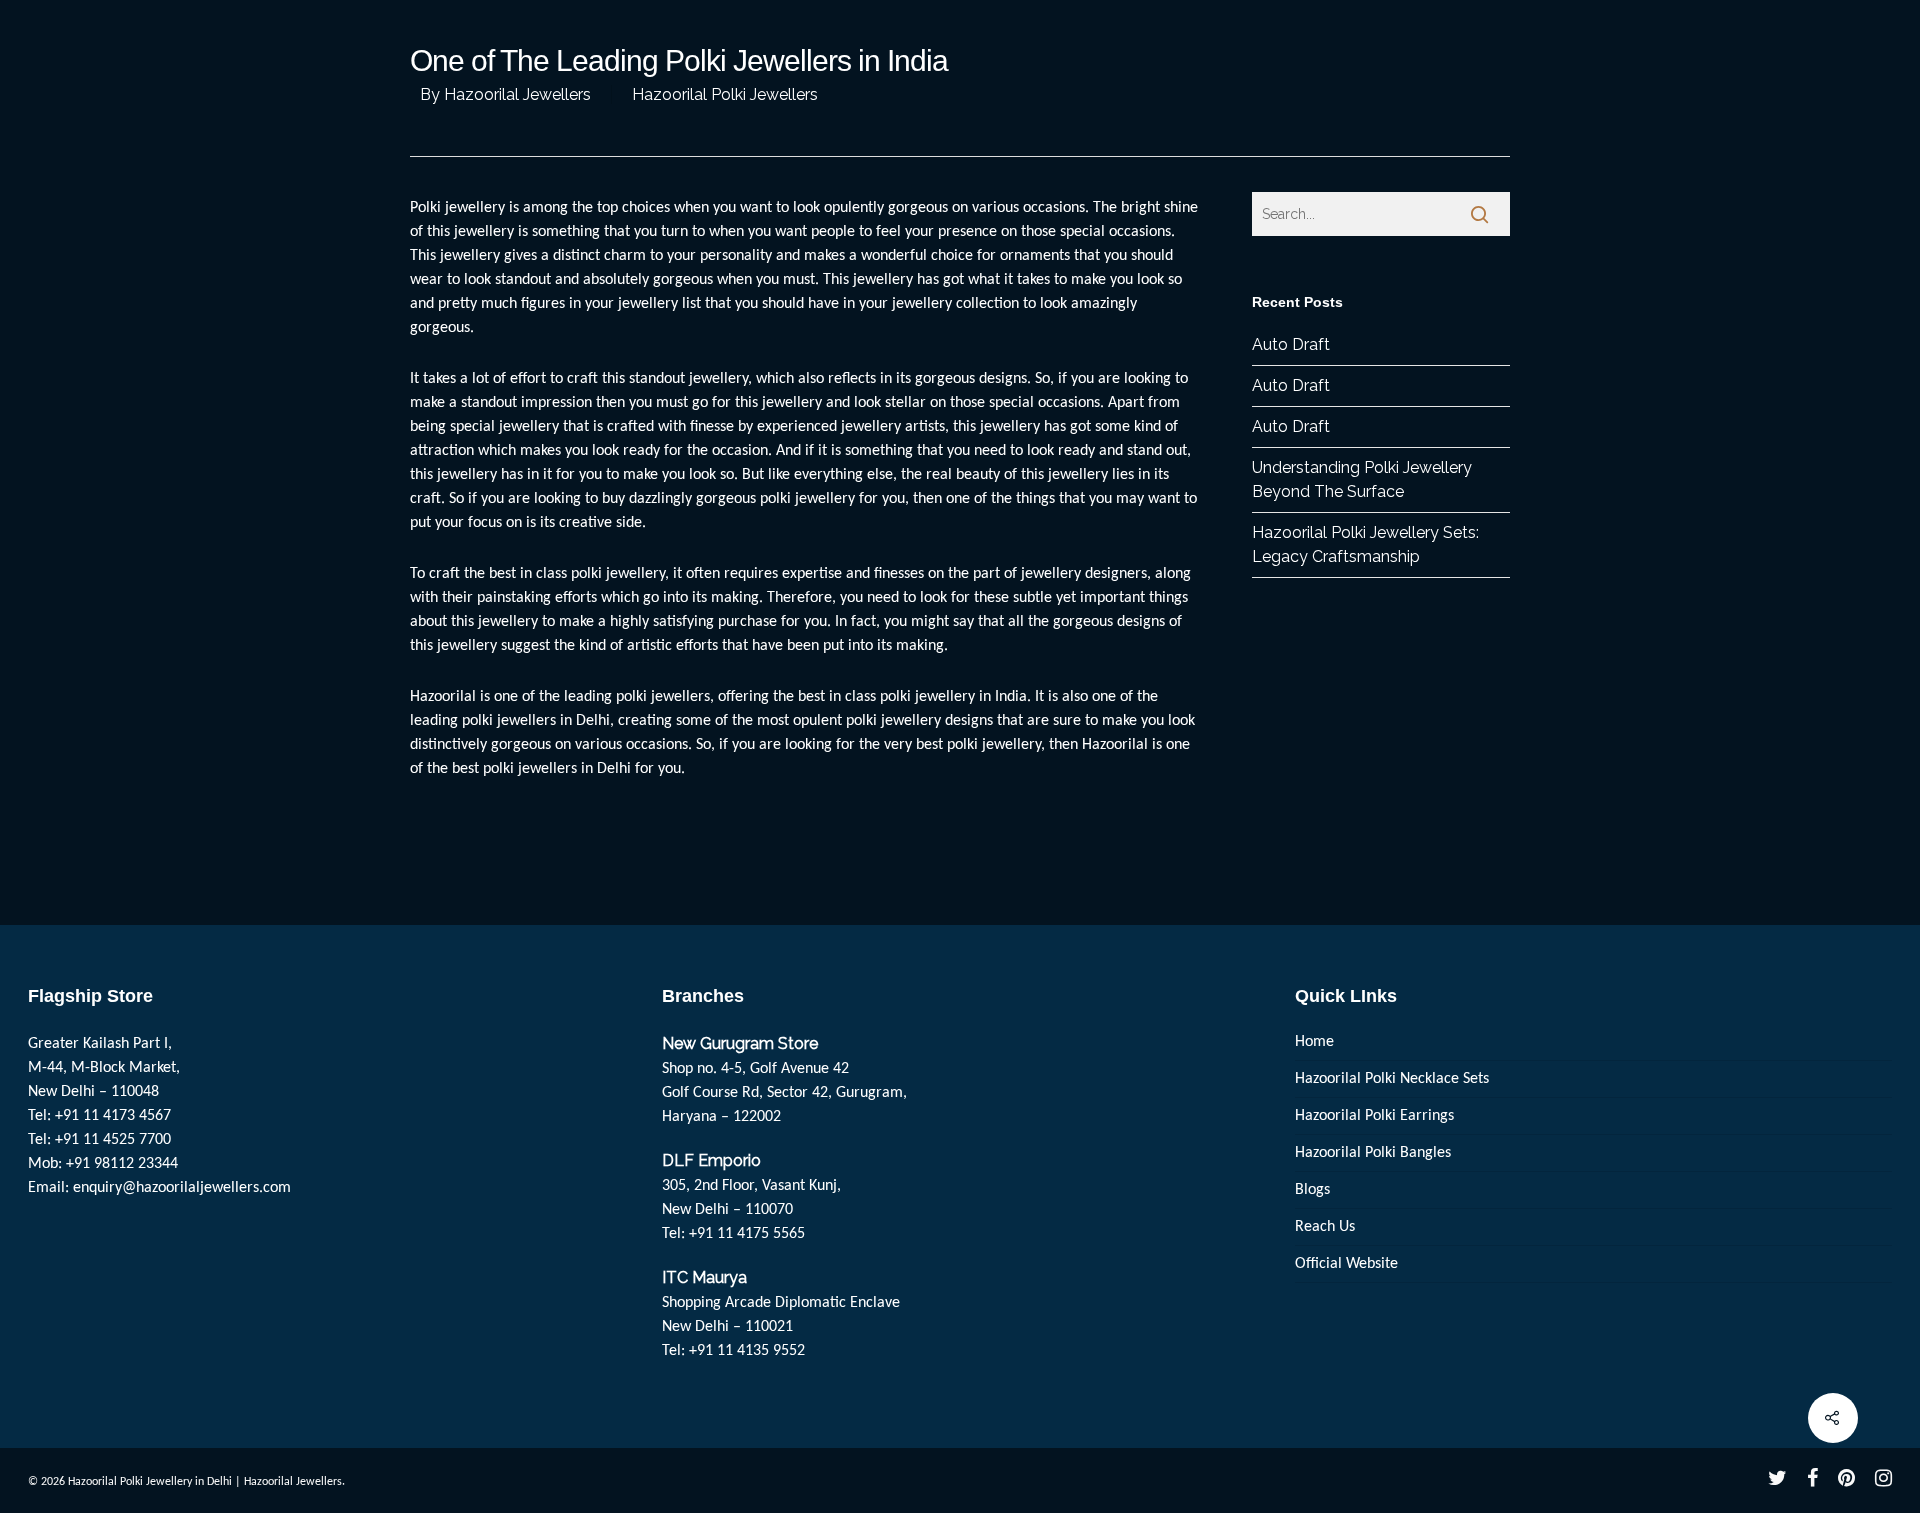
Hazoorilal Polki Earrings (1374, 1116)
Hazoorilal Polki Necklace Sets (1392, 1079)
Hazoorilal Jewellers (517, 94)
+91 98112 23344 (122, 1164)
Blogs (1312, 1190)
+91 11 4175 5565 (747, 1234)
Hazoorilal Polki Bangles (1373, 1153)
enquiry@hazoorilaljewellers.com (182, 1188)
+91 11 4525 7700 (113, 1140)
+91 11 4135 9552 (747, 1351)
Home (1314, 1042)
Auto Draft (1291, 344)
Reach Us (1325, 1227)
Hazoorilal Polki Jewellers (725, 94)
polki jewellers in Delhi (536, 721)
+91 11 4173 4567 (113, 1116)
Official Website (1346, 1264)
